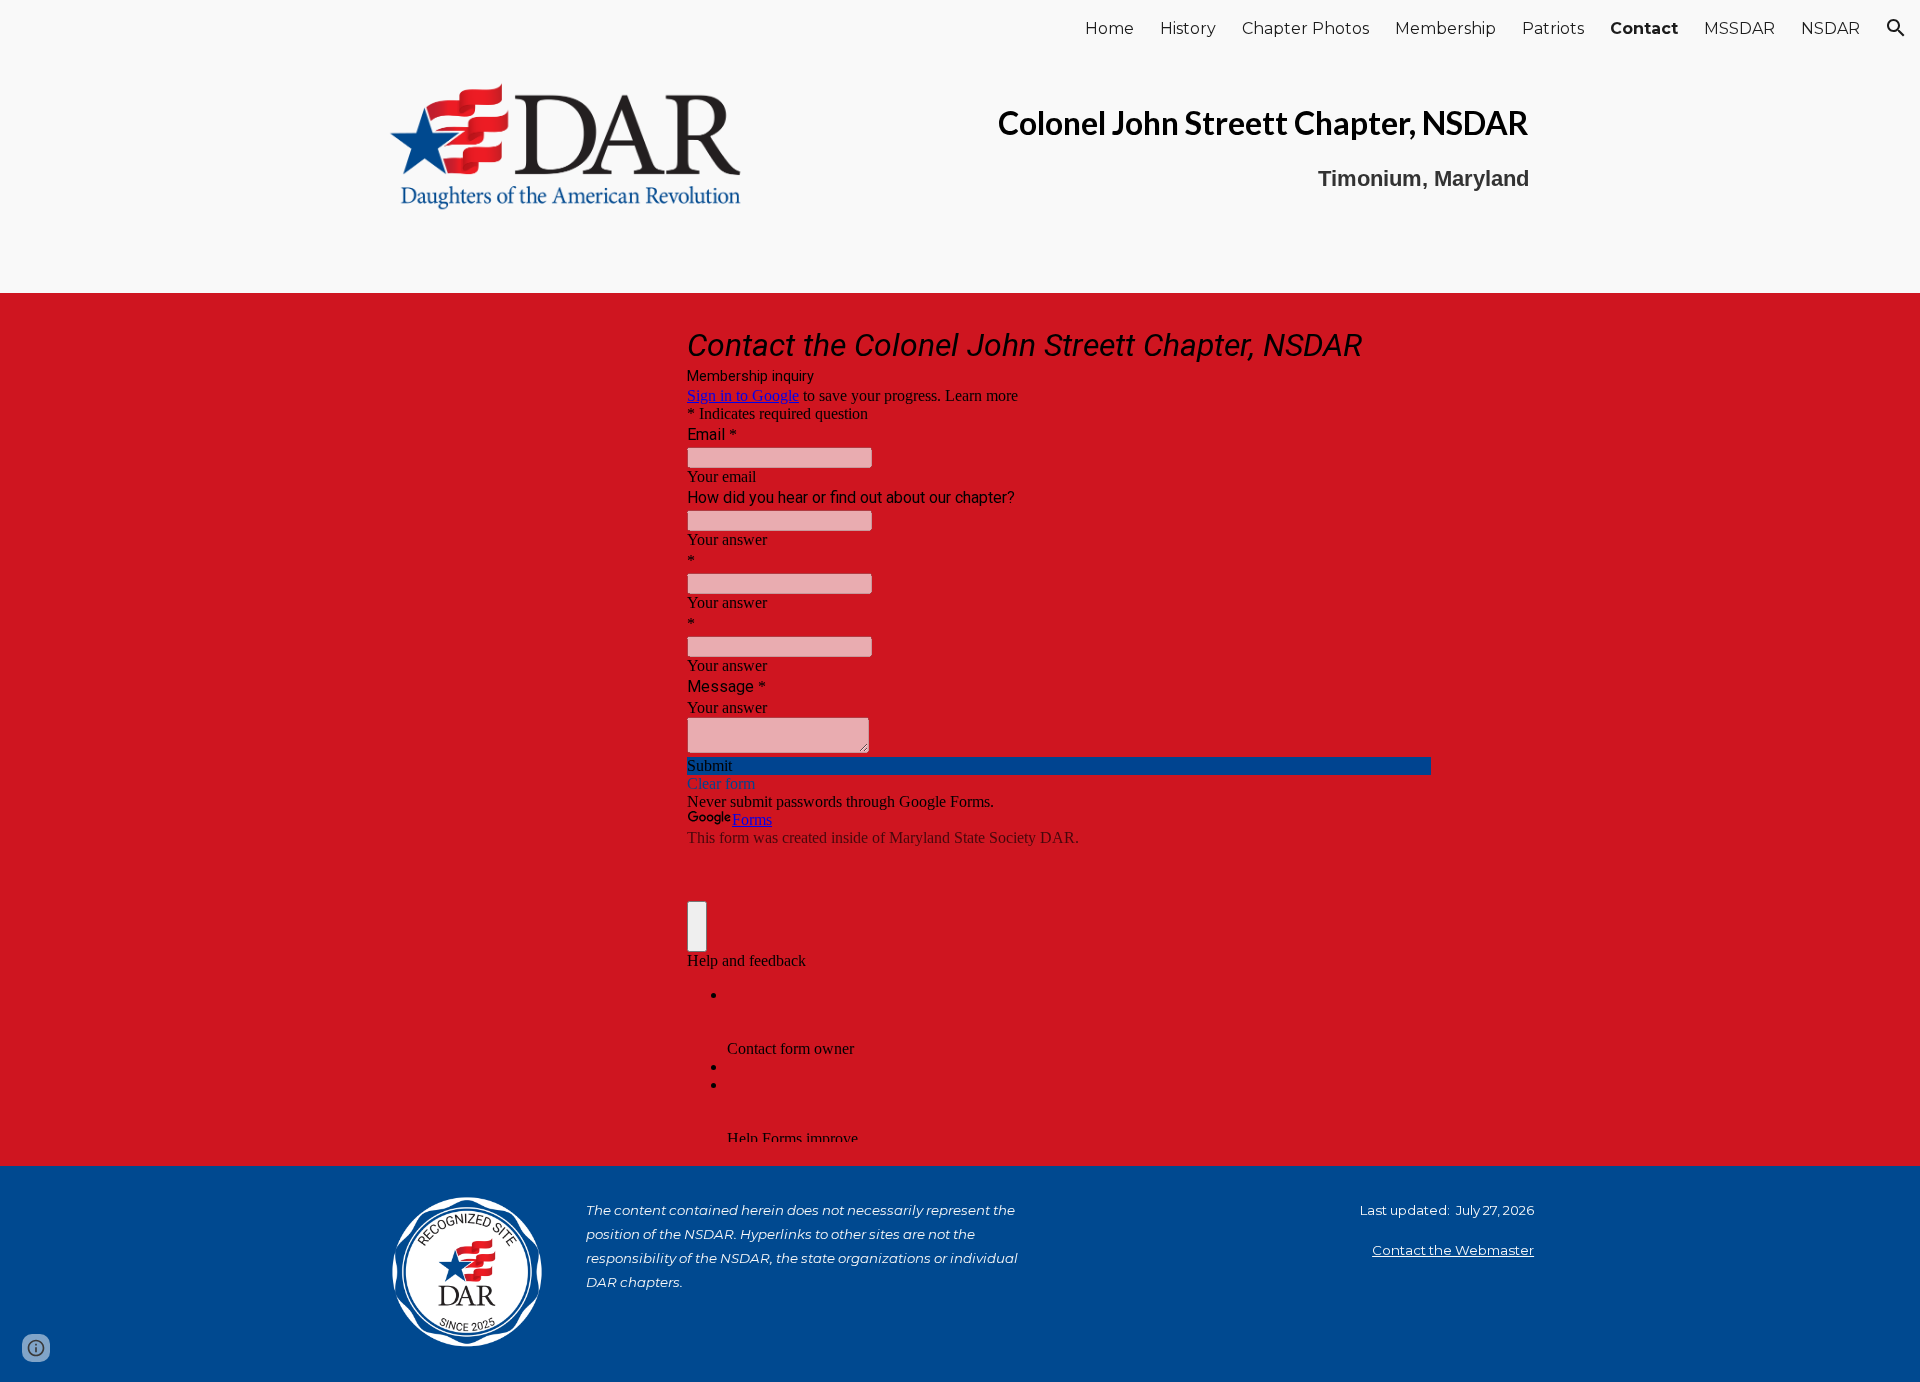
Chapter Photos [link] (1305, 28)
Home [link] (1109, 28)
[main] (1157, 146)
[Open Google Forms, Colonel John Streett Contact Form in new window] (1401, 343)
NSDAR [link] (1830, 28)
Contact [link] (1644, 28)
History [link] (1188, 28)
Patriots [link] (1553, 28)
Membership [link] (1445, 28)
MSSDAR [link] (1739, 28)
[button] (1896, 28)
